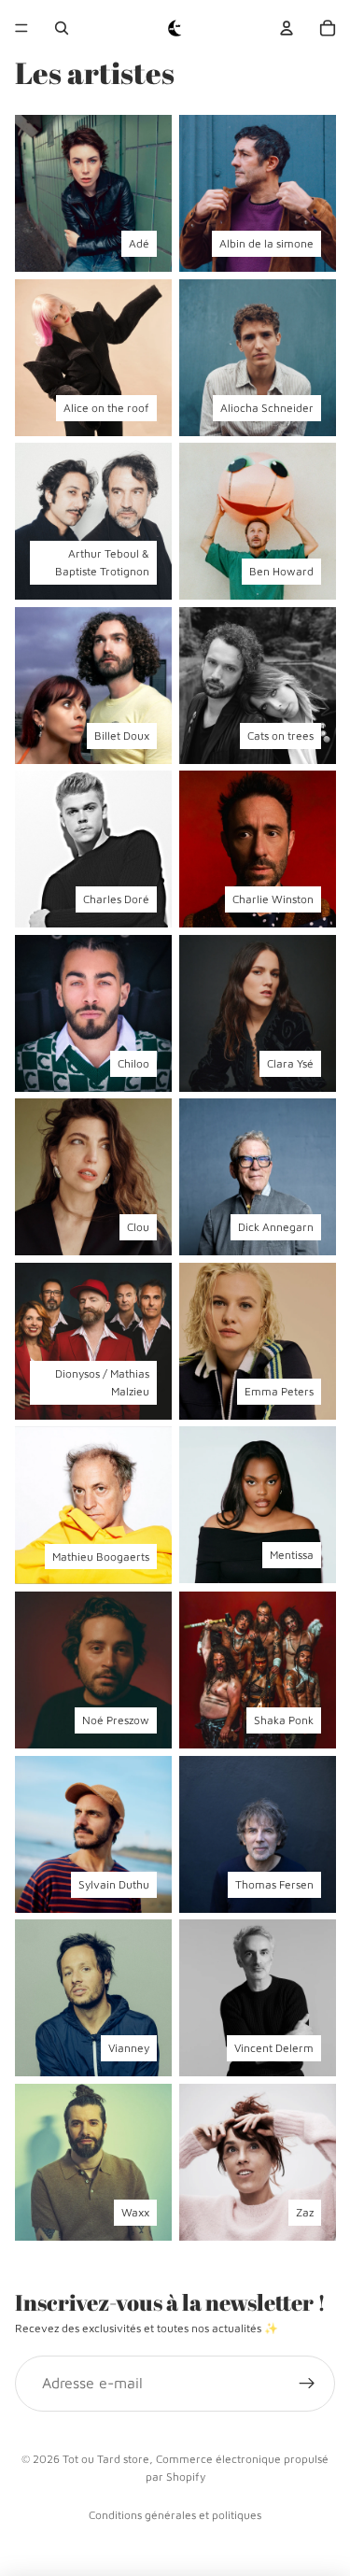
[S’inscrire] (307, 2384)
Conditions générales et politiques (175, 2515)
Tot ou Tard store (106, 2459)
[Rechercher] (62, 28)
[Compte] (287, 28)
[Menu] (21, 28)
